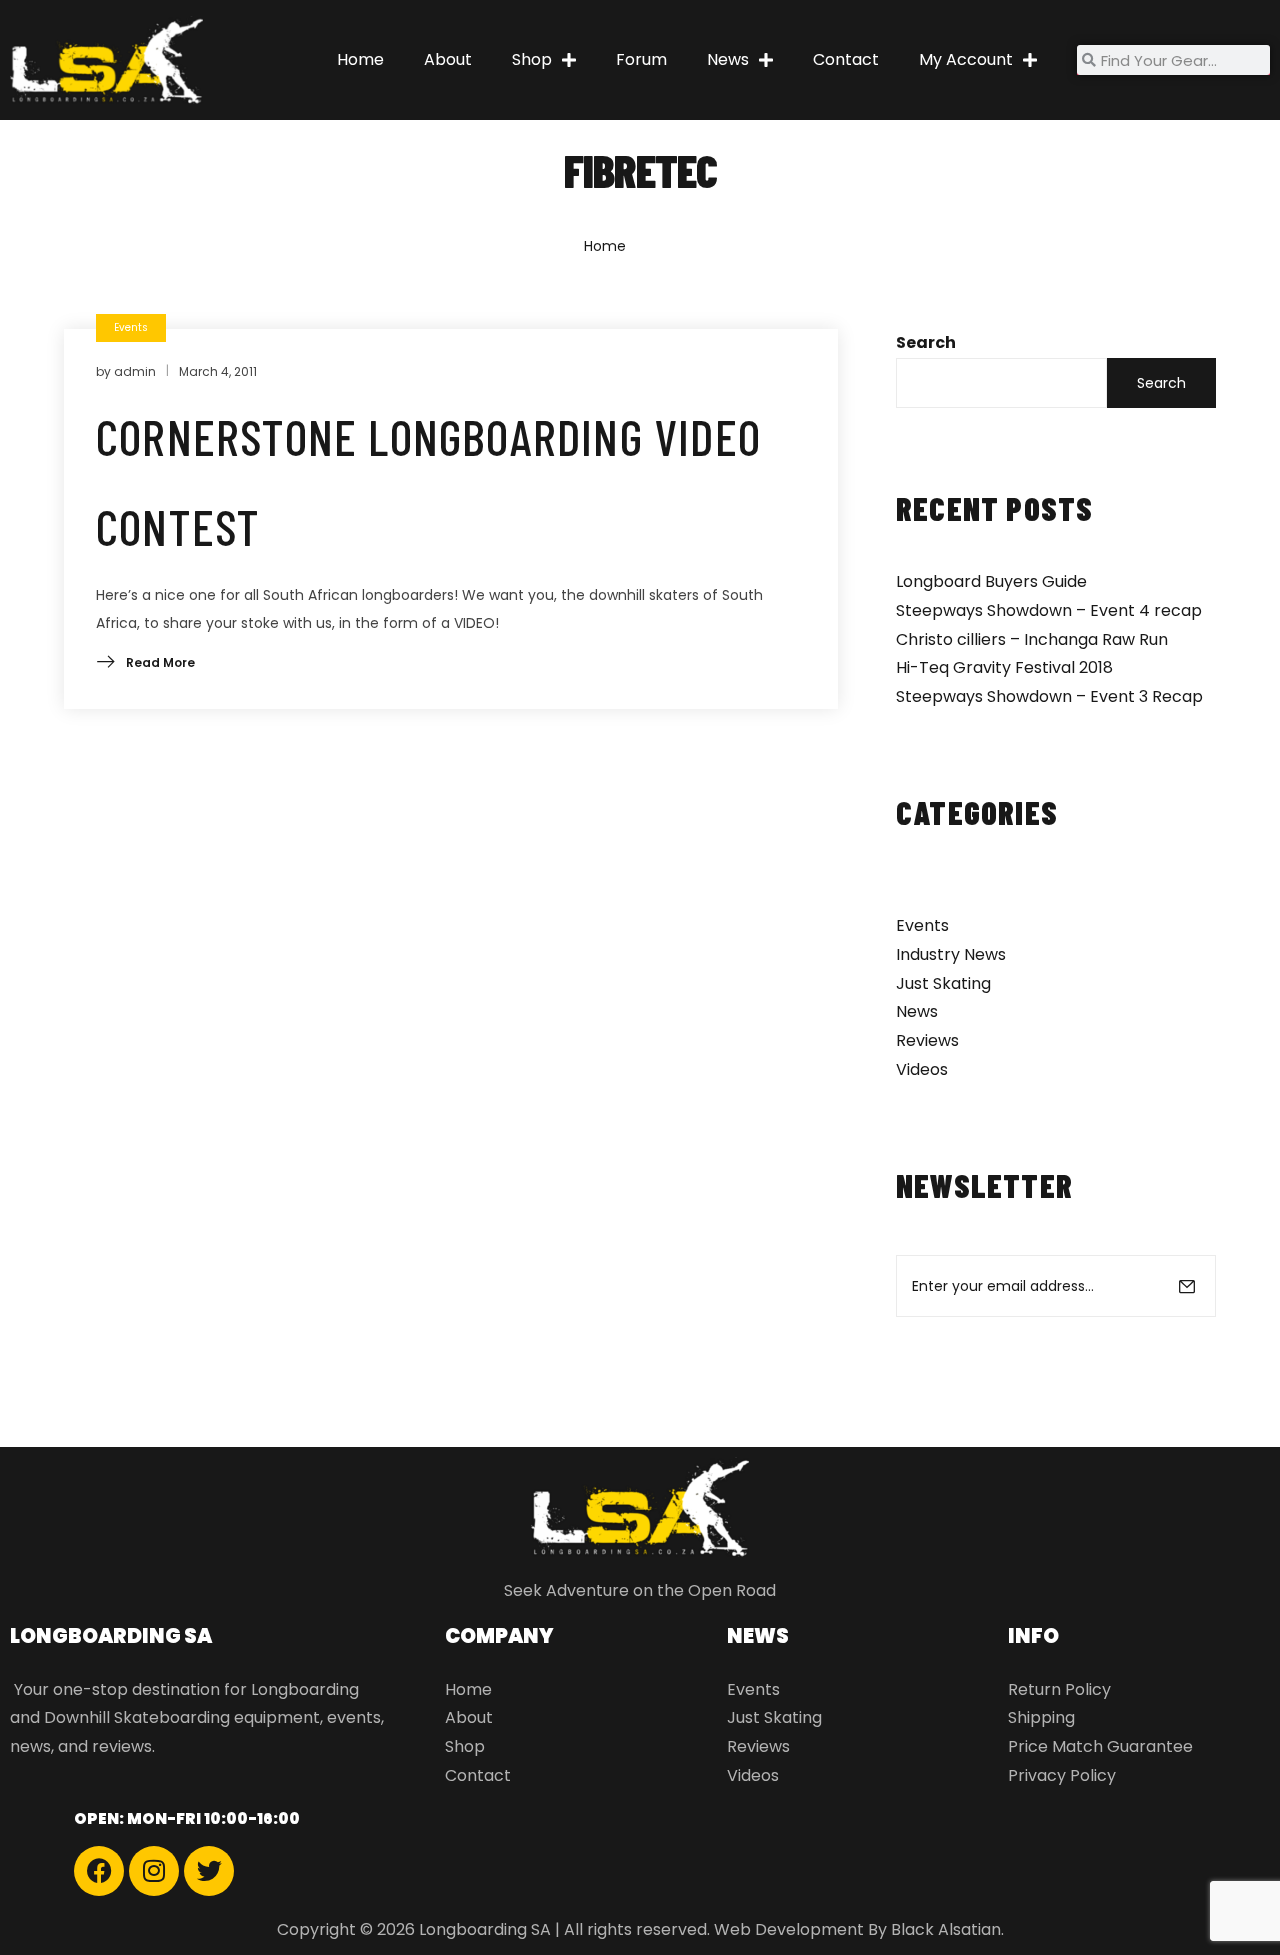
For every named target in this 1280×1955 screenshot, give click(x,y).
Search (926, 342)
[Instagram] (154, 1871)
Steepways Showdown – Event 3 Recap (1049, 696)
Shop (532, 59)
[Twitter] (209, 1871)
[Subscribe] (1187, 1286)
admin (135, 371)
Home (360, 59)
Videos (922, 1069)
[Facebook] (99, 1871)
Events (922, 925)
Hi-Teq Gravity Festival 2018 (1004, 667)
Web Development (789, 1929)
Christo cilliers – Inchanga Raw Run (1032, 639)
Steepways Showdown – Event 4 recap (1049, 610)
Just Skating (943, 983)
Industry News (951, 954)
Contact (846, 59)
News (728, 59)
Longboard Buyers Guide (991, 581)
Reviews (927, 1040)
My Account (966, 59)
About (448, 59)
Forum (641, 59)
